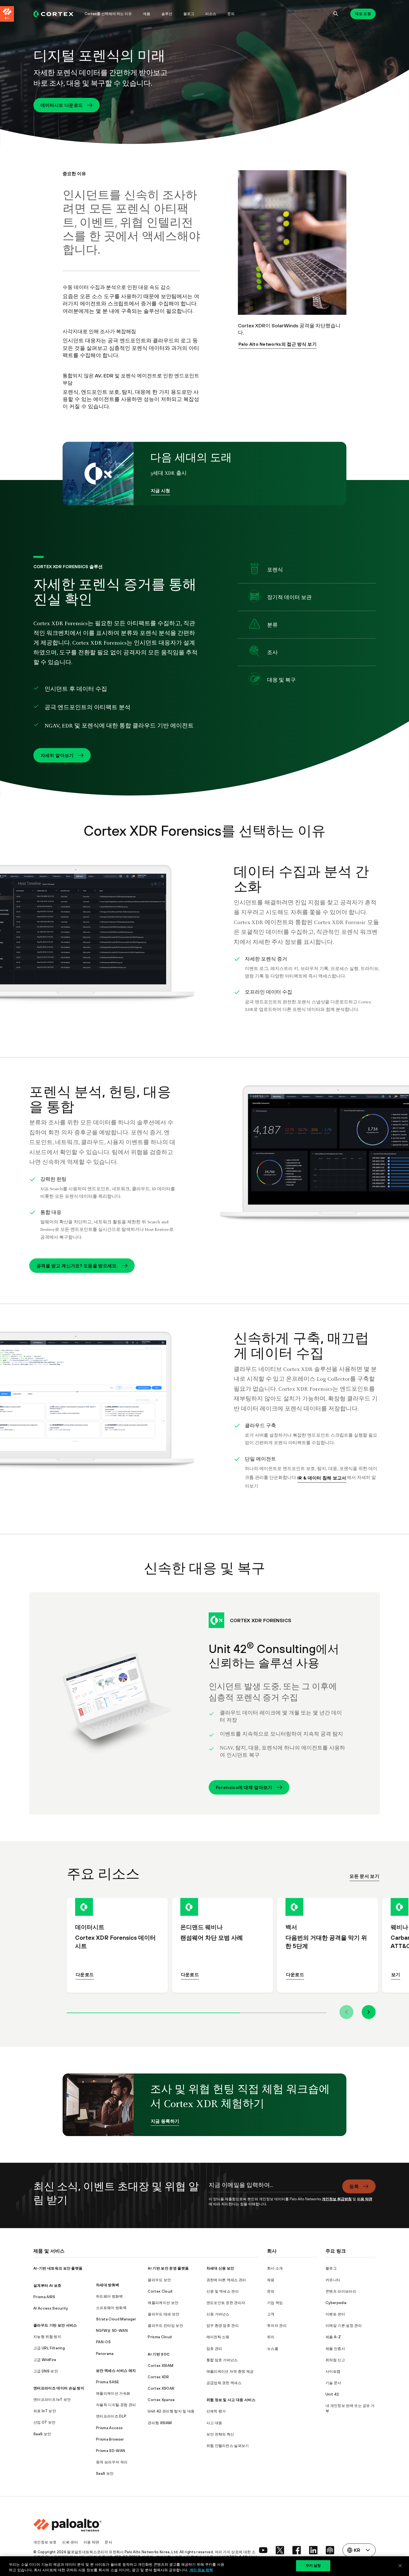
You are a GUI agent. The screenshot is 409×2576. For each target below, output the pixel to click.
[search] (336, 14)
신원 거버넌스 (218, 2314)
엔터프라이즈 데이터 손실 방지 (59, 2388)
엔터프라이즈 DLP (111, 2416)
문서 (108, 2542)
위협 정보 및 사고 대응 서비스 (231, 2400)
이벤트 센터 (335, 2314)
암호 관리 (214, 2349)
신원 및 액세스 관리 (223, 2291)
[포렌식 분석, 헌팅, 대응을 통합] (307, 1161)
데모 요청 (363, 14)
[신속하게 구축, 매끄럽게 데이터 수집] (102, 1407)
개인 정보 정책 (201, 2570)
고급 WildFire (45, 2360)
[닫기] (400, 2566)
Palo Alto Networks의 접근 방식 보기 (278, 344)
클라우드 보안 (159, 2280)
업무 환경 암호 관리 (223, 2326)
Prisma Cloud (160, 2337)
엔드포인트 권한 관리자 (226, 2303)
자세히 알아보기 (57, 755)
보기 (396, 1974)
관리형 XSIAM (160, 2423)
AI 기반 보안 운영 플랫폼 (168, 2268)
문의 (231, 14)
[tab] (153, 2012)
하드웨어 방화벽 (109, 2296)
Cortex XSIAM (161, 2366)
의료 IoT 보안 (45, 2411)
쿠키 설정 (313, 2565)
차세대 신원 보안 (220, 2268)
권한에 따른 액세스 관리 (226, 2280)
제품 (147, 14)
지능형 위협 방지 (47, 2337)
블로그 (189, 14)
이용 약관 (365, 2199)
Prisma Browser (110, 2439)
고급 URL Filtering (49, 2348)
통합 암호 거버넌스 (222, 2360)
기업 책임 (275, 2303)
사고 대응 (214, 2423)
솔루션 (167, 14)
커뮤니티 (333, 2280)
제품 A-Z (333, 2337)
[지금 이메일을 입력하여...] (272, 2188)
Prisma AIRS (44, 2297)
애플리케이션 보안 (163, 2303)
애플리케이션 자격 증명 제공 (230, 2371)
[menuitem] (56, 14)
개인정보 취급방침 (337, 2199)
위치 (271, 2337)
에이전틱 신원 (218, 2337)
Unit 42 (332, 2394)
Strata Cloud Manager (116, 2319)
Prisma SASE (108, 2382)
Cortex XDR (158, 2377)
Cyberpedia (336, 2303)
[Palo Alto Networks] (53, 14)
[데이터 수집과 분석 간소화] (102, 941)
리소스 (211, 14)
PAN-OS (103, 2342)
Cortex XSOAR (161, 2388)
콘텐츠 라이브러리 (341, 2291)
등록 (354, 2186)
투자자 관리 (277, 2326)
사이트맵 (333, 2371)
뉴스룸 (273, 2349)
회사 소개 (275, 2268)
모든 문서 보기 (364, 1876)
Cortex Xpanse (161, 2400)
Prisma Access (109, 2428)
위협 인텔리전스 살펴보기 (228, 2446)
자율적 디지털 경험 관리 (116, 2405)
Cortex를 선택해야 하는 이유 (108, 14)
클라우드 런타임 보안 (165, 2326)
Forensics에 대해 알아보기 (244, 1787)
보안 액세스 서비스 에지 (116, 2371)
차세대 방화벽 (108, 2285)
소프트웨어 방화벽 (111, 2308)
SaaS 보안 (42, 2434)
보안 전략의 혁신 (220, 2434)
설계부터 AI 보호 (47, 2286)
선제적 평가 (216, 2411)
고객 (271, 2314)
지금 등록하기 (165, 2121)
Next (369, 2012)
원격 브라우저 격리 (112, 2462)
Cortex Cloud (160, 2291)
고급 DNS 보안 (46, 2371)
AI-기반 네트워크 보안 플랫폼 (58, 2268)
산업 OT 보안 (45, 2422)
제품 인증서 (335, 2349)
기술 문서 (333, 2383)
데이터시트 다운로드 (62, 105)
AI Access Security (51, 2308)
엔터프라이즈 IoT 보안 (52, 2400)
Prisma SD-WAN (110, 2451)
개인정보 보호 (45, 2542)
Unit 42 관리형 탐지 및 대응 (171, 2411)
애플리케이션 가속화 (113, 2393)
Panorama (105, 2354)
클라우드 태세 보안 (163, 2314)
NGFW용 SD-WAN (112, 2331)
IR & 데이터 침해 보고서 (322, 1478)
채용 (271, 2280)
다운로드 (85, 1974)
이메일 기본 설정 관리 (344, 2326)
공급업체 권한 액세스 (224, 2383)
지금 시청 (161, 491)
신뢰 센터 (70, 2542)
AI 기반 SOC (159, 2354)
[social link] (263, 2550)
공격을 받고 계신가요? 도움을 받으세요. (77, 1266)
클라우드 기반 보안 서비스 (55, 2325)
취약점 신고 (335, 2360)
